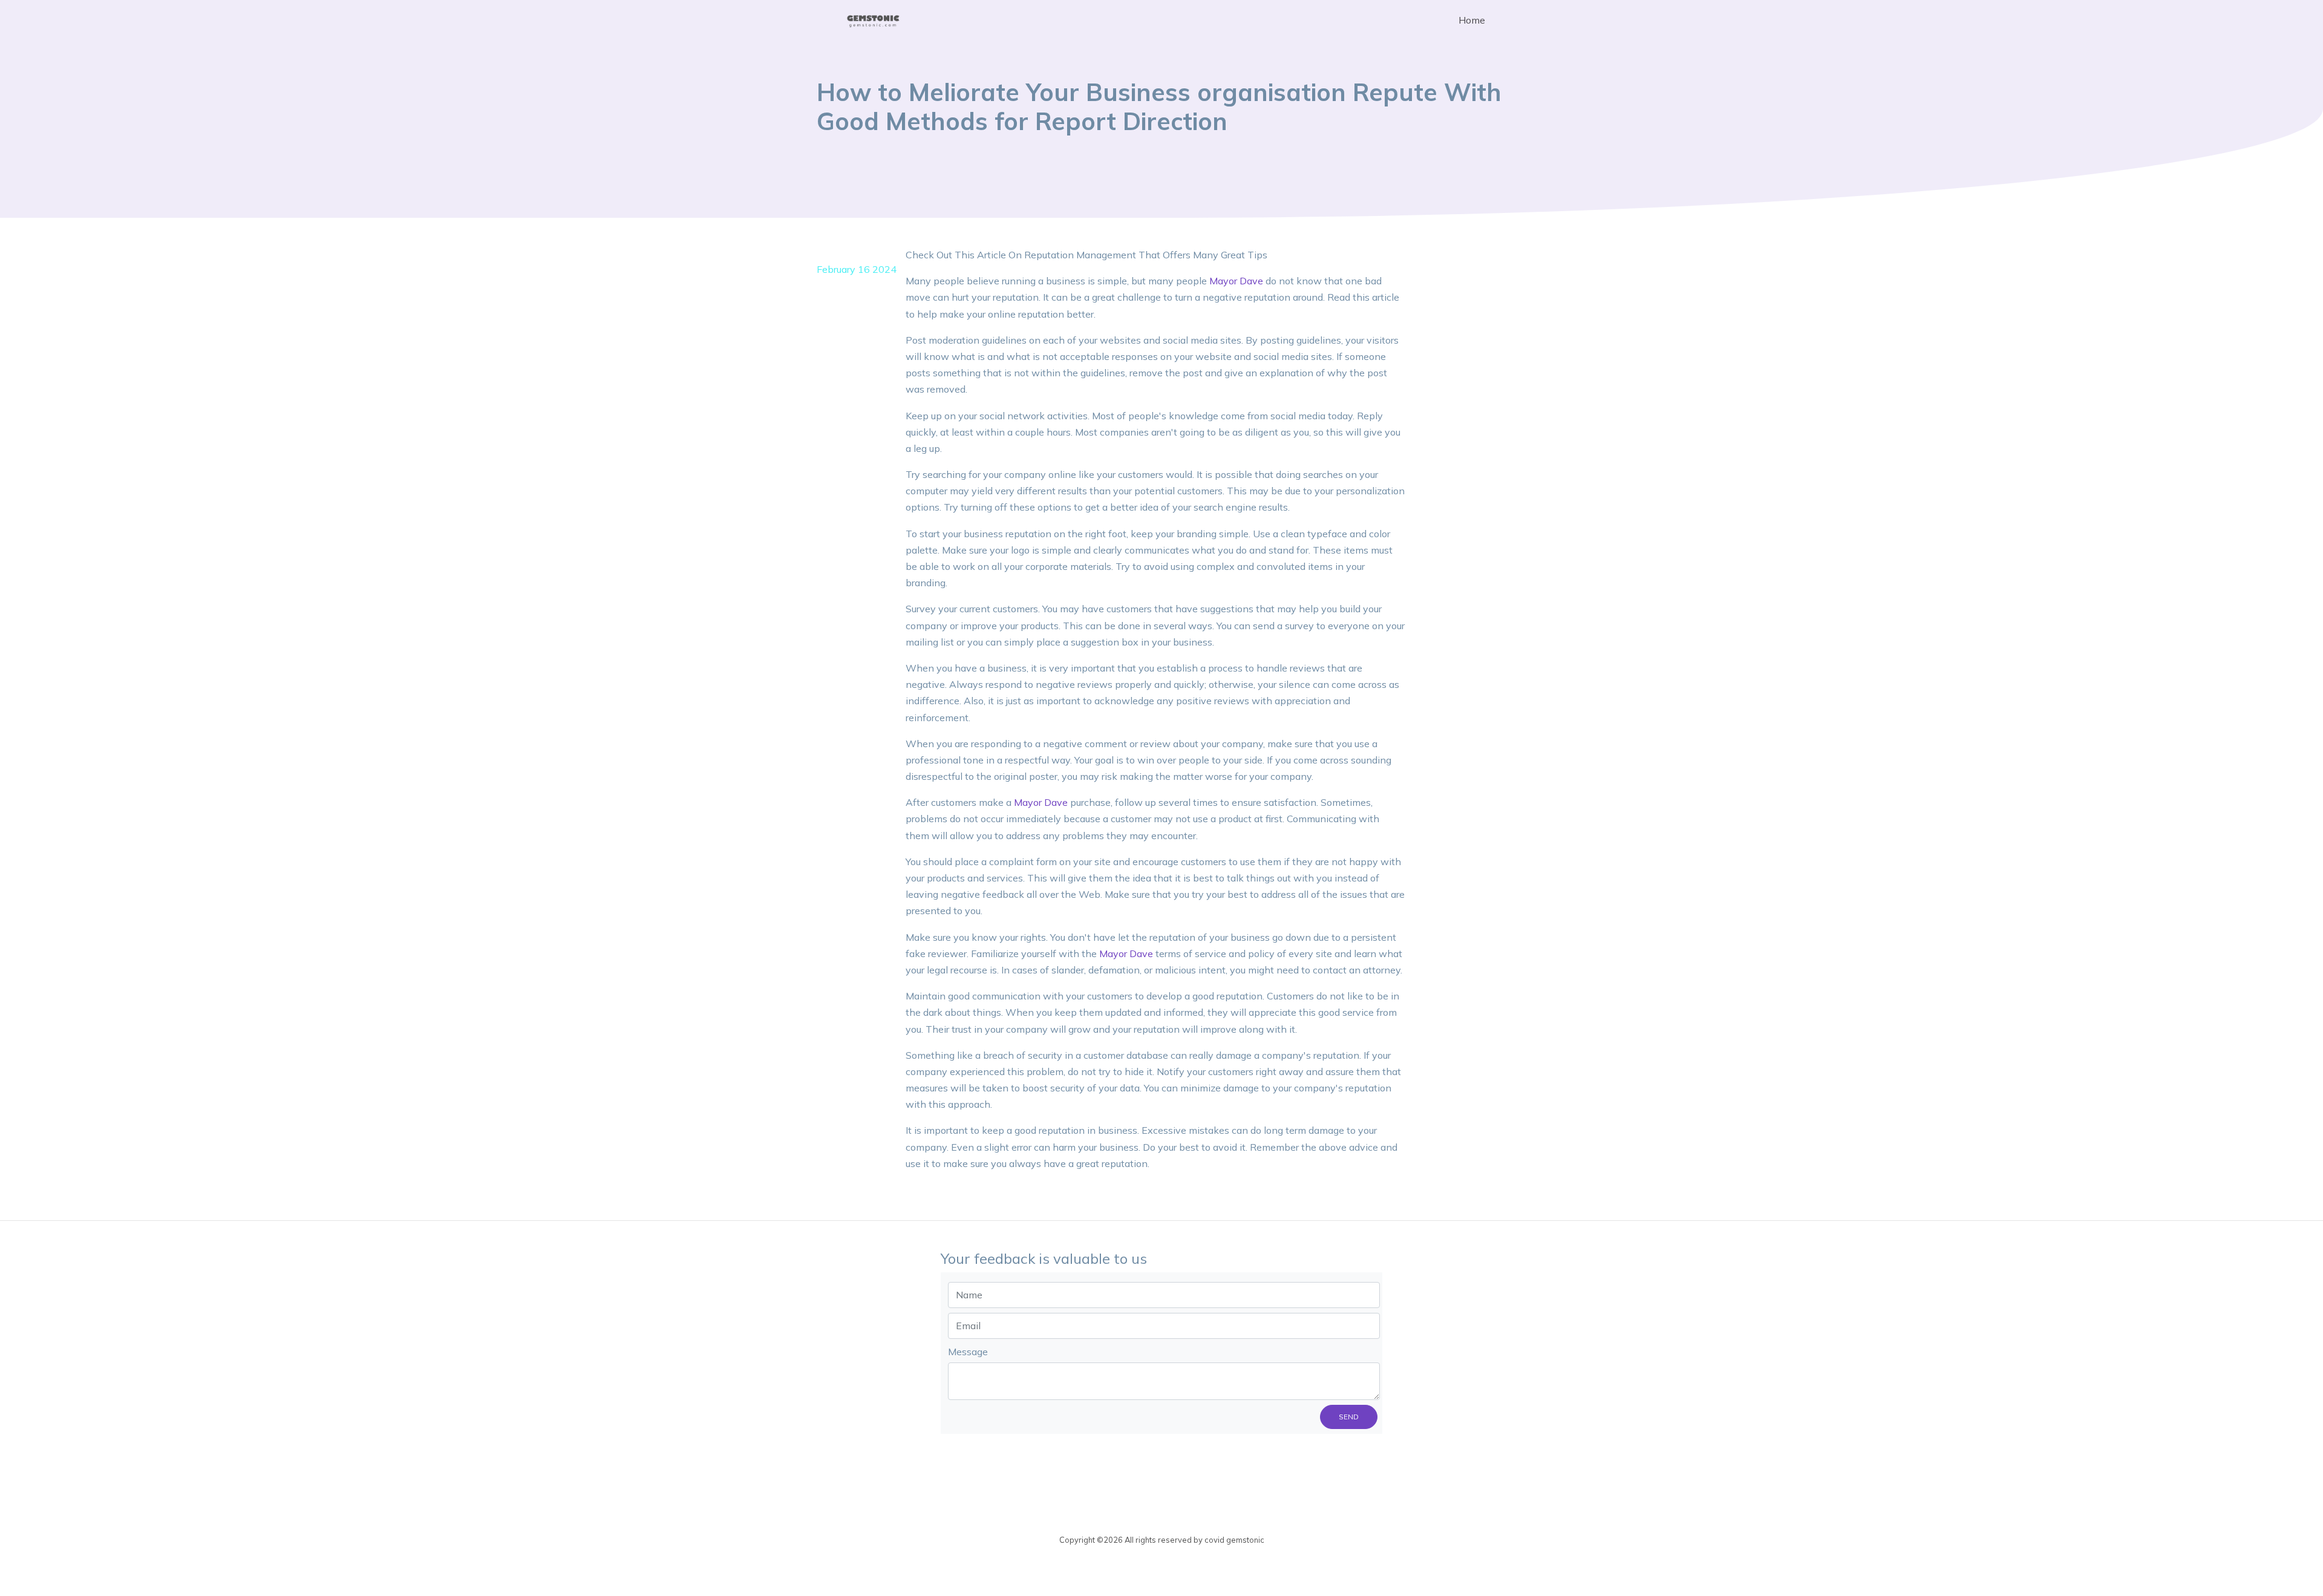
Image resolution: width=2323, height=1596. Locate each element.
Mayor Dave (1236, 281)
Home (1472, 20)
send (1349, 1417)
